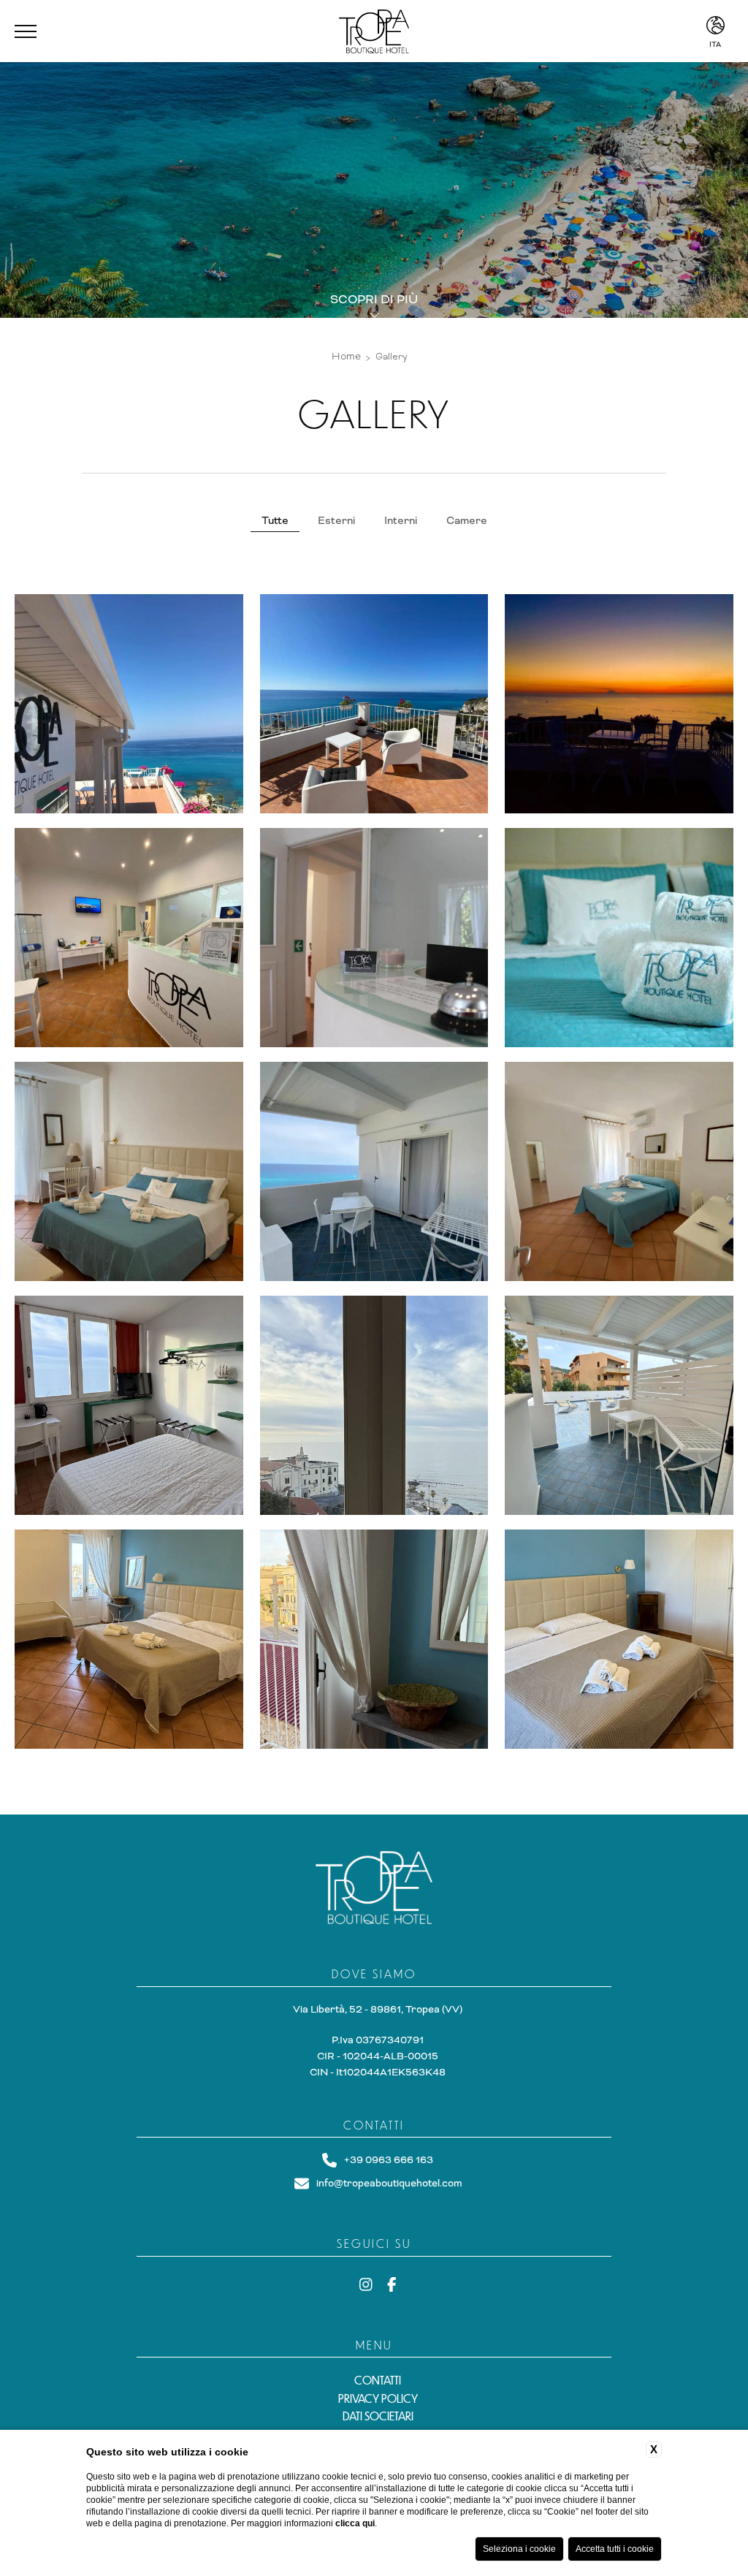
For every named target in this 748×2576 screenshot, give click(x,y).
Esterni (336, 520)
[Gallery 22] (619, 938)
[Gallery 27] (374, 1405)
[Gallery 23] (129, 1171)
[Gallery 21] (374, 938)
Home (346, 356)
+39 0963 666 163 (389, 2160)
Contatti (378, 2380)
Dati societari (378, 2416)
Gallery (392, 357)
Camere (467, 520)
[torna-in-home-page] (374, 1891)
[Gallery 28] (619, 1405)
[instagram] (366, 2286)
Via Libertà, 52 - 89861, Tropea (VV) (378, 2009)
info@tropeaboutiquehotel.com (389, 2183)
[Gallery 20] (129, 938)
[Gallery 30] (374, 1639)
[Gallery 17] (129, 704)
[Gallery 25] (619, 1171)
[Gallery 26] (129, 1405)
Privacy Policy (378, 2398)
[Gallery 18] (374, 704)
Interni (401, 520)
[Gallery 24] (374, 1171)
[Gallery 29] (129, 1639)
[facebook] (392, 2286)
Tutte (275, 520)
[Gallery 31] (619, 1639)
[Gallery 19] (619, 704)
